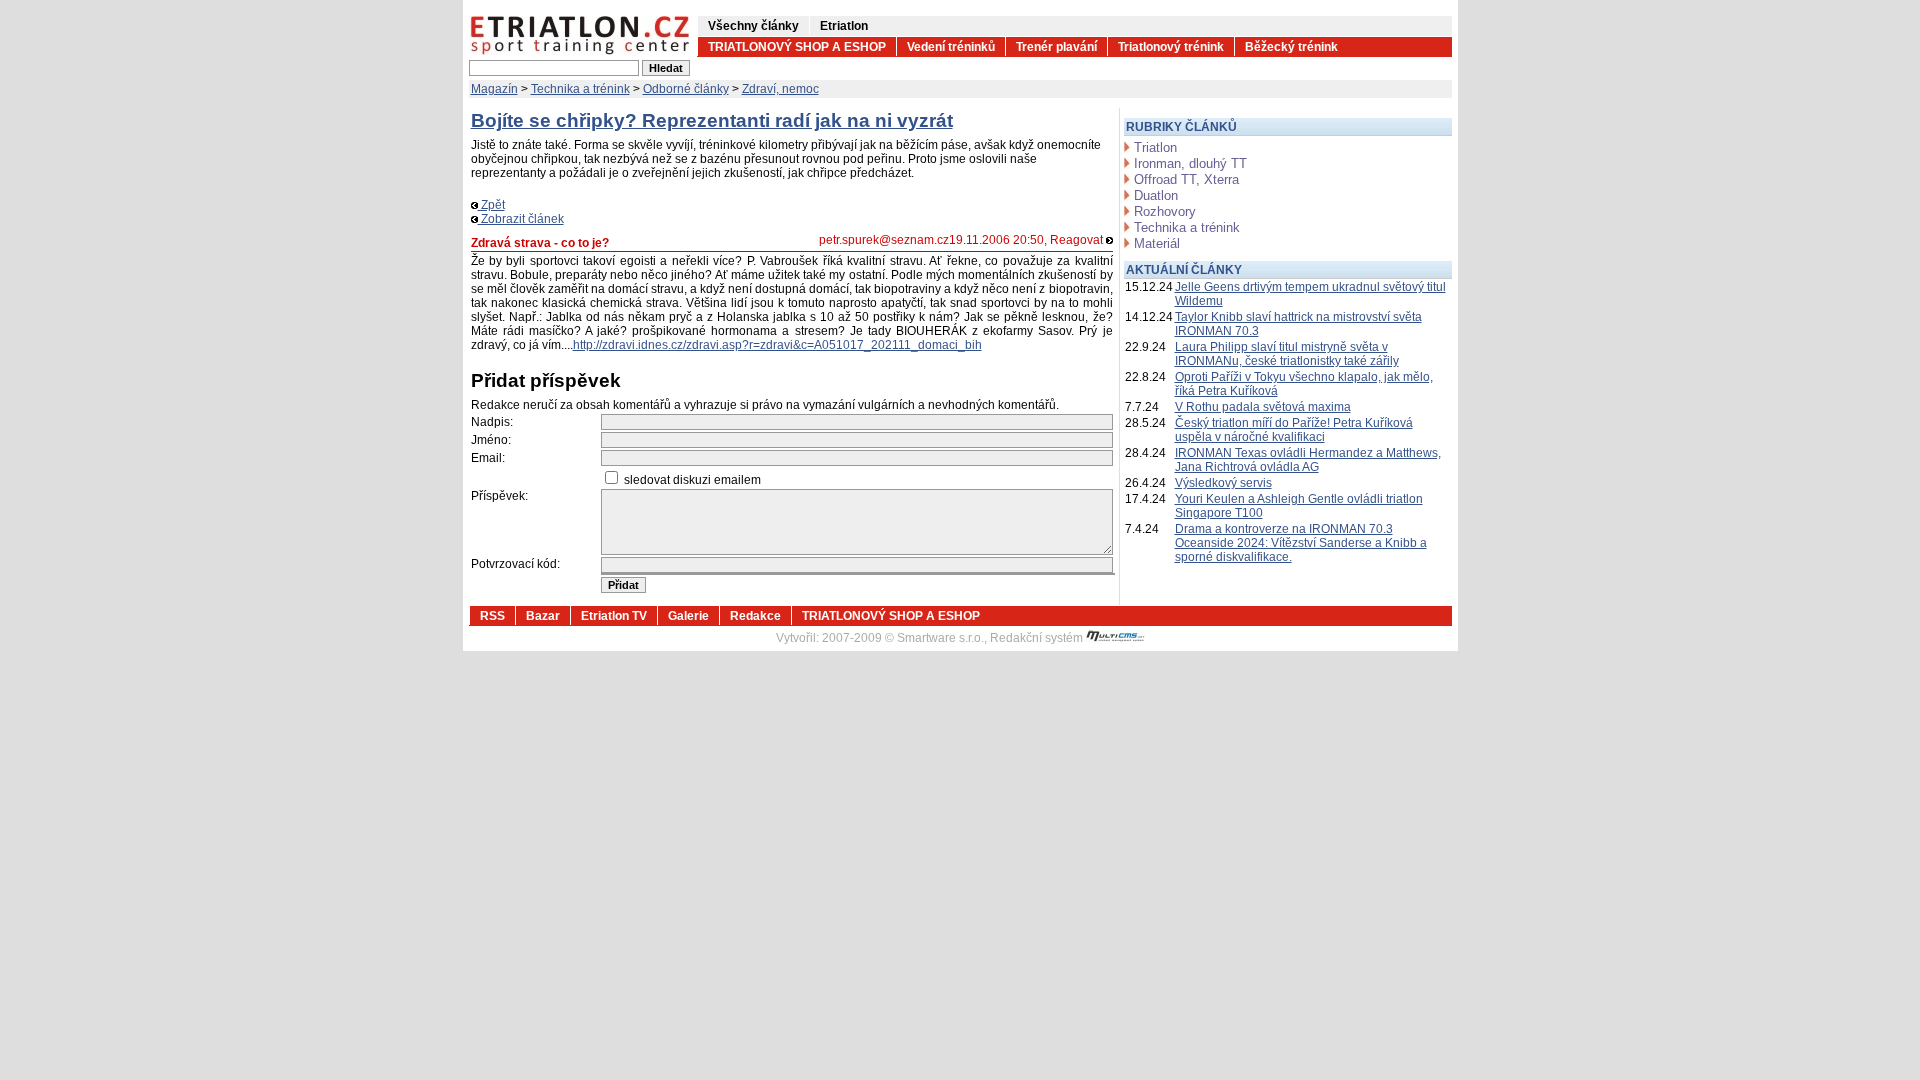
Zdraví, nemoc (780, 89)
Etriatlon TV (614, 616)
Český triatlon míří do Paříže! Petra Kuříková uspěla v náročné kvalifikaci (1294, 430)
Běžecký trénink (1291, 47)
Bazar (543, 616)
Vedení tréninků (951, 47)
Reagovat (1078, 240)
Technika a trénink (580, 89)
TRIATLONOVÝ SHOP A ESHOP (797, 47)
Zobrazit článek (521, 219)
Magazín (494, 89)
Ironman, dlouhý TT (1190, 163)
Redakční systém (1038, 638)
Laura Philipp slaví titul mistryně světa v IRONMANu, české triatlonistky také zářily (1287, 354)
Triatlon (1155, 147)
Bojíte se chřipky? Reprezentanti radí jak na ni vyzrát (712, 120)
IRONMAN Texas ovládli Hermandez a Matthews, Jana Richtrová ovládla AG (1308, 460)
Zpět (491, 205)
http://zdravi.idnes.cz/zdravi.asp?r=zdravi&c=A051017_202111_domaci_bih (777, 345)
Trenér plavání (1056, 47)
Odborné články (686, 89)
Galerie (688, 616)
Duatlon (1156, 195)
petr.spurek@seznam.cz (884, 240)
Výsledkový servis (1223, 483)
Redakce (755, 616)
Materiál (1157, 243)
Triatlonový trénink (1171, 47)
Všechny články (753, 26)
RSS (492, 616)
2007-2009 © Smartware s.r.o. (903, 638)
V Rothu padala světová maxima (1263, 407)
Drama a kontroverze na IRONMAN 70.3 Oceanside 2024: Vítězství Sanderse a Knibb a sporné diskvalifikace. (1301, 543)
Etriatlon (844, 26)
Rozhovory (1165, 211)
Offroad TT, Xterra (1186, 179)
